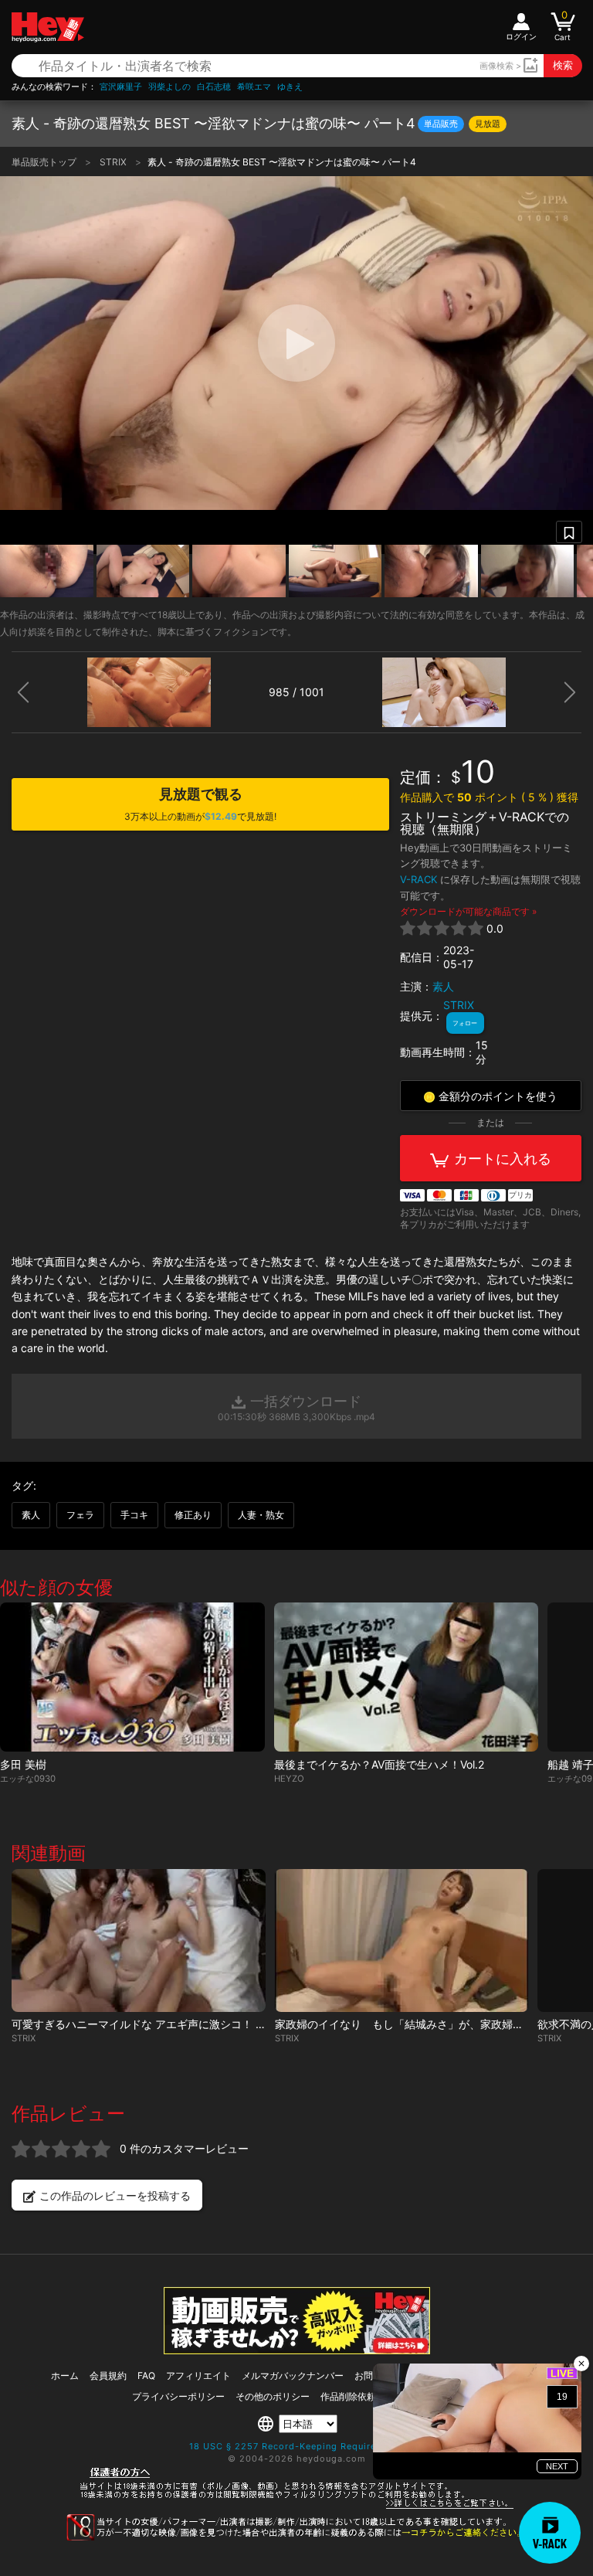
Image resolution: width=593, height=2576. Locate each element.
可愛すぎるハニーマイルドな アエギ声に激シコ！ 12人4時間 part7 (174, 2024)
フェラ (80, 1515)
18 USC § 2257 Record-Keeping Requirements (297, 2446)
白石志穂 (214, 87)
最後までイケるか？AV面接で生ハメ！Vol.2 (379, 1764)
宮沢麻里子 (121, 87)
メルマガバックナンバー (293, 2375)
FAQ (146, 2375)
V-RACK (418, 879)
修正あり (193, 1515)
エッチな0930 (28, 1779)
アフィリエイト (198, 2375)
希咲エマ (254, 87)
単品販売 (441, 124)
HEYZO (289, 1779)
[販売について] (297, 2350)
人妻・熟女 (261, 1515)
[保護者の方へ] (297, 2506)
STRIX (114, 162)
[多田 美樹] (132, 1677)
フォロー (465, 1023)
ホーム (65, 2375)
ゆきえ (290, 87)
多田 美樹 (23, 1764)
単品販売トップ (45, 162)
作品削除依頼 (348, 2396)
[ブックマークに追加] (569, 532)
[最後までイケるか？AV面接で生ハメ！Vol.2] (407, 1677)
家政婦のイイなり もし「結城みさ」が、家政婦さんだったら (426, 2024)
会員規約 (108, 2375)
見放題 (488, 124)
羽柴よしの (169, 87)
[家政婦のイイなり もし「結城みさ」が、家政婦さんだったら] (402, 1940)
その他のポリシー (273, 2396)
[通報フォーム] (296, 2537)
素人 (443, 986)
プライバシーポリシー (178, 2396)
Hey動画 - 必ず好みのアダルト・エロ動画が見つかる (48, 27)
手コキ (134, 1515)
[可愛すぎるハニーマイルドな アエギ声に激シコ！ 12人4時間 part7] (138, 1940)
